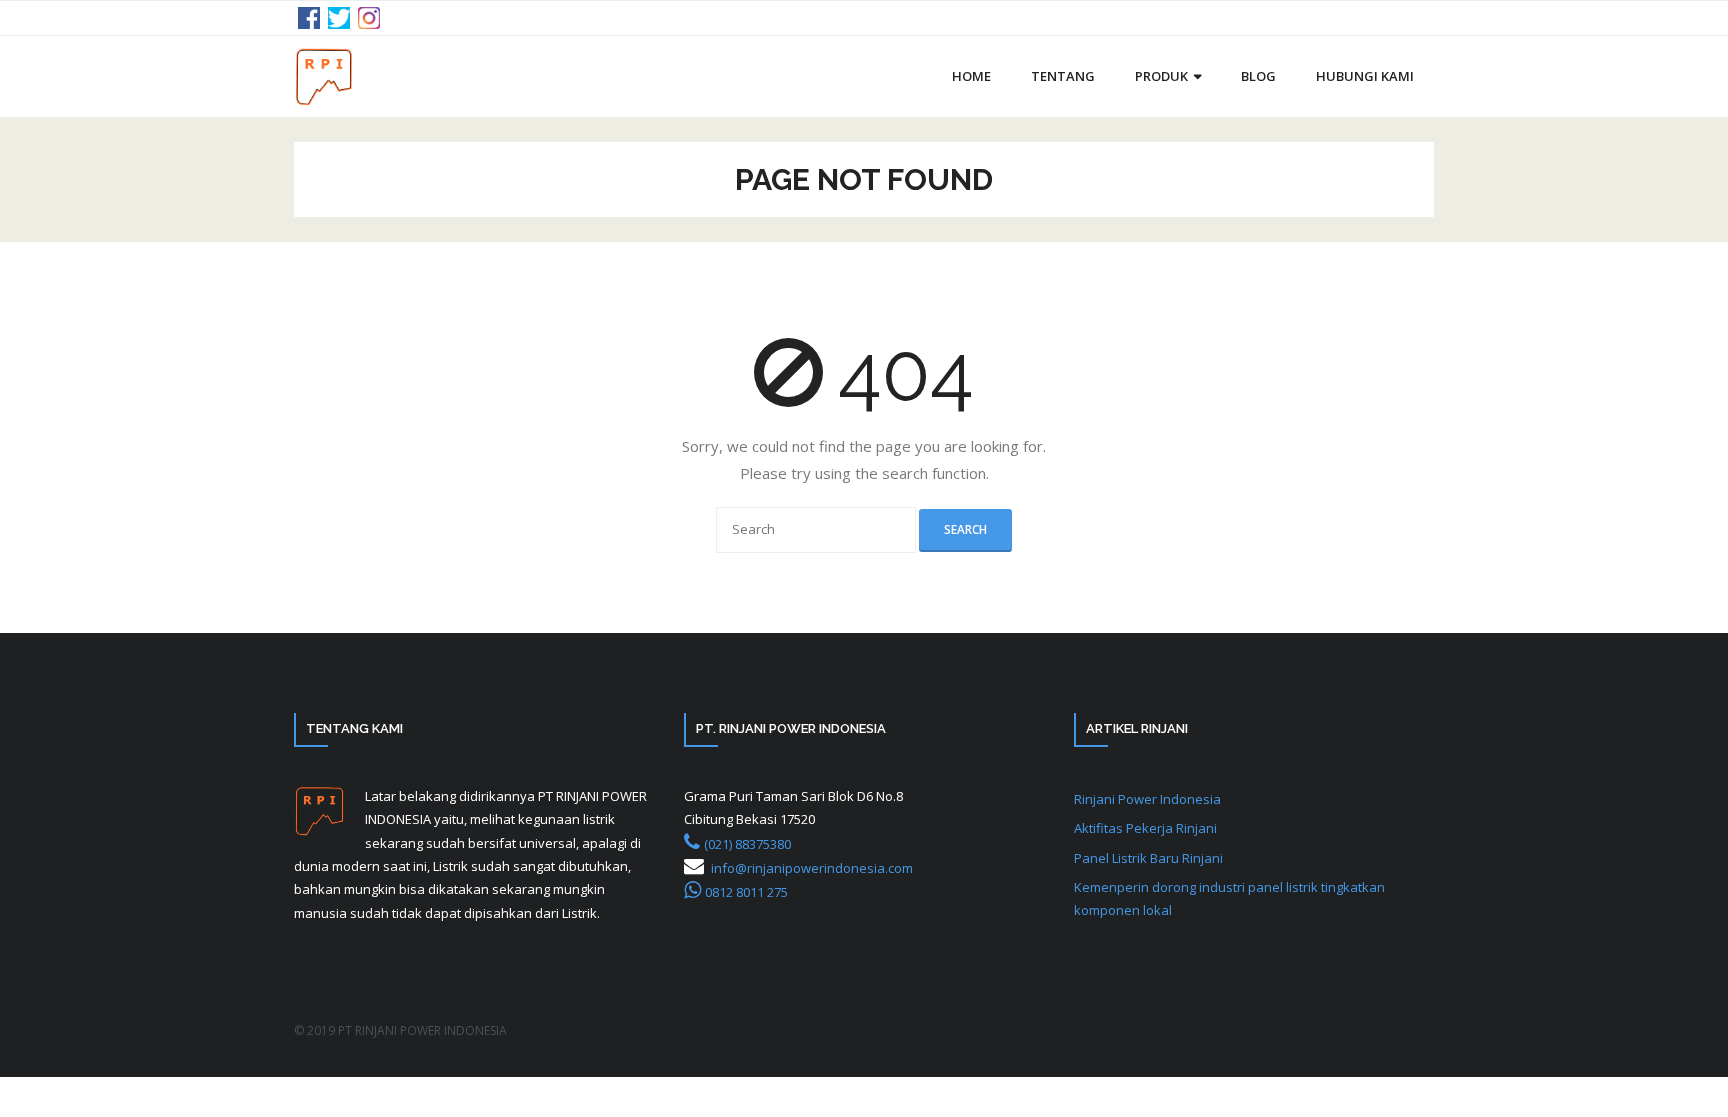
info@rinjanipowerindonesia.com (812, 868)
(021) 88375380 (747, 844)
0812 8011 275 (746, 892)
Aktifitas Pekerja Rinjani (1145, 828)
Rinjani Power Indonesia (1147, 799)
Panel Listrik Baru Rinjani (1148, 858)
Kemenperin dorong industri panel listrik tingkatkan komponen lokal (1229, 898)
